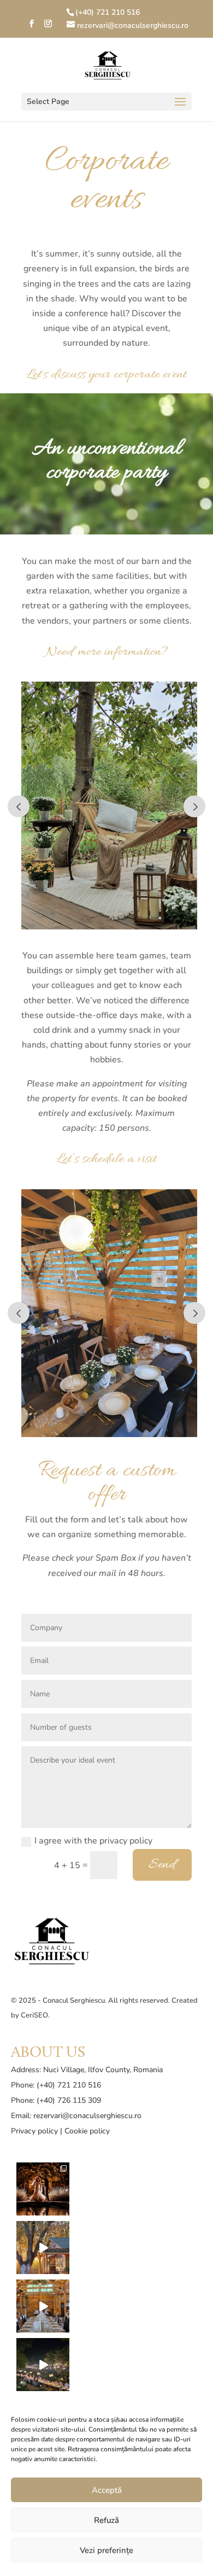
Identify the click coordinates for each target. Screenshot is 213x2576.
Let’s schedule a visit (106, 1159)
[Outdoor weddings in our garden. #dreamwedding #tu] (43, 2365)
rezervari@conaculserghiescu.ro (87, 2116)
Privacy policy (34, 2131)
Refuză (106, 2520)
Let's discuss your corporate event (106, 375)
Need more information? (106, 652)
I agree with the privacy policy (93, 1841)
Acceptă (107, 2490)
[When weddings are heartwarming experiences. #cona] (43, 2306)
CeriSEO (34, 2015)
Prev (19, 806)
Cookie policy (87, 2131)
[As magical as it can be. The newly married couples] (43, 2189)
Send (162, 1865)
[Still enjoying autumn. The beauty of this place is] (43, 2248)
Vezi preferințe (106, 2550)
